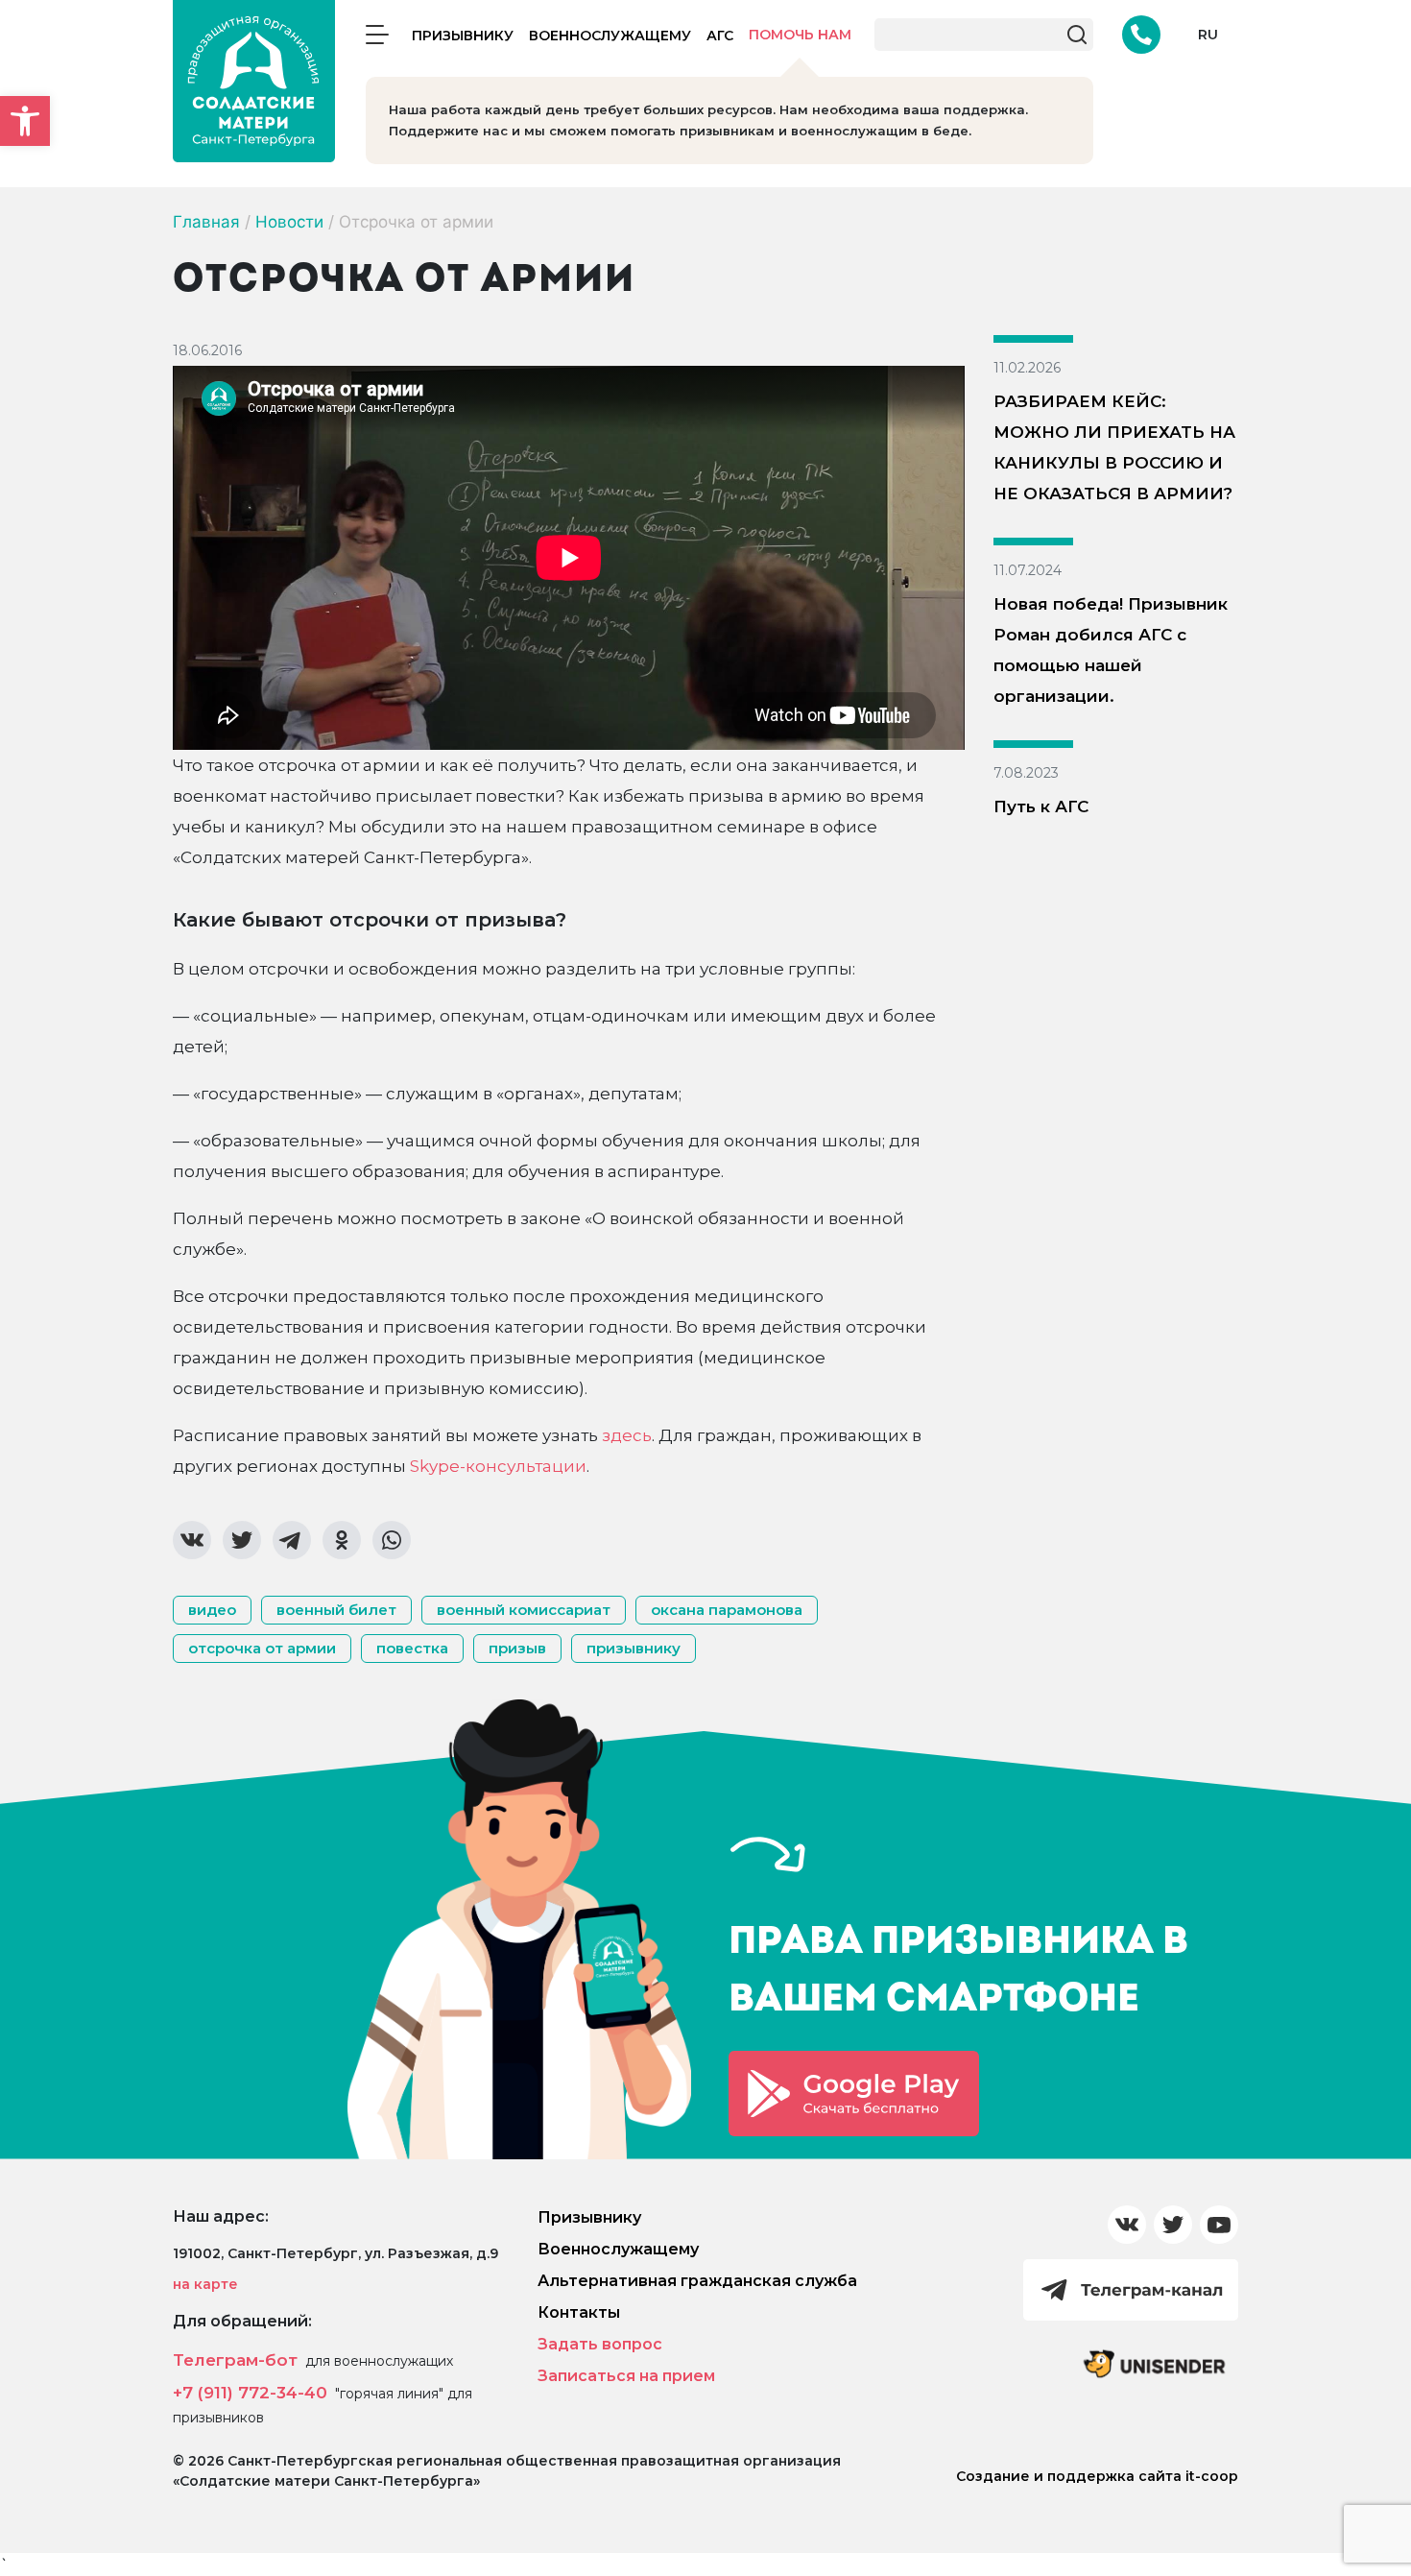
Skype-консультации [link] (498, 1466)
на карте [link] (205, 2284)
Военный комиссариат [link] (524, 1610)
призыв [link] (517, 1648)
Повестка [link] (412, 1648)
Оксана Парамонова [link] (727, 1610)
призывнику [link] (634, 1648)
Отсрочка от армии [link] (262, 1648)
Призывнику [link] (463, 36)
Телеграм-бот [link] (235, 2360)
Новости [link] (289, 222)
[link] (25, 121)
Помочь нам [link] (800, 35)
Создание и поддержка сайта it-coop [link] (1097, 2476)
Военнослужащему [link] (610, 36)
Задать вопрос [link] (600, 2344)
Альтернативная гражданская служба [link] (697, 2281)
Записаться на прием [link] (626, 2376)
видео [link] (212, 1610)
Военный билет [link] (336, 1610)
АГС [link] (720, 36)
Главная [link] (206, 222)
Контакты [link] (579, 2312)
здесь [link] (627, 1435)
